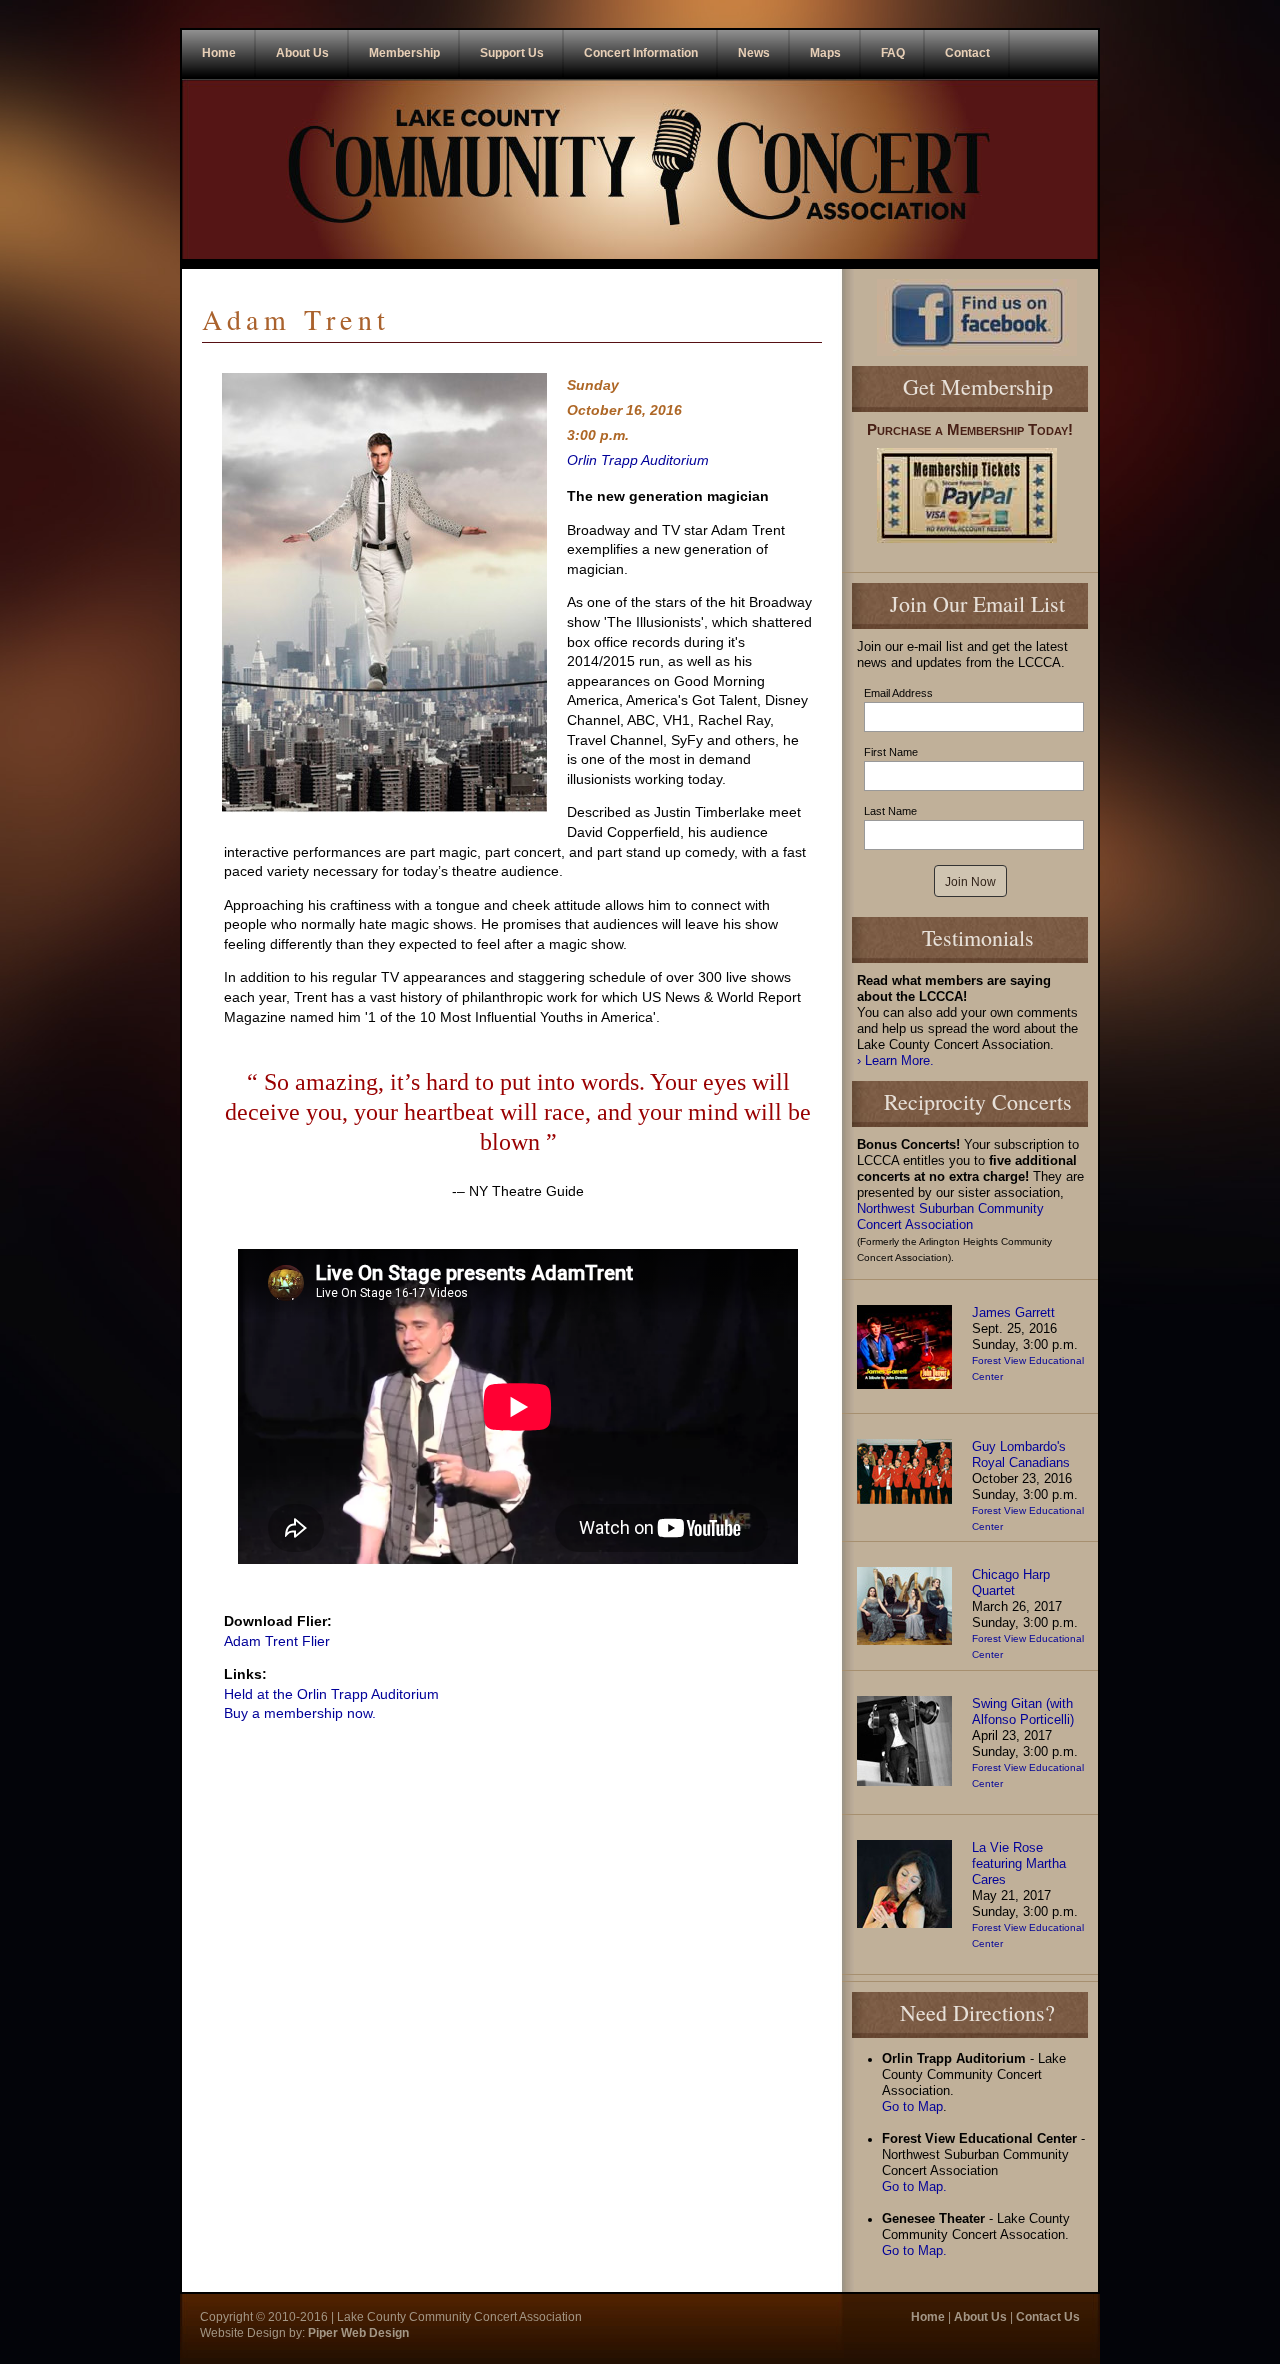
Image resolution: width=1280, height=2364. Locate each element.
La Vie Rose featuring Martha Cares (1019, 1864)
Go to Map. (914, 2187)
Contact (967, 53)
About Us (302, 53)
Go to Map (912, 2107)
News (754, 53)
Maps (825, 53)
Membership (404, 53)
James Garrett (1013, 1313)
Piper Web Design (357, 2333)
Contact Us (1048, 2317)
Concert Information (641, 53)
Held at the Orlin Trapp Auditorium (331, 1694)
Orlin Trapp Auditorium (638, 460)
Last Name (890, 811)
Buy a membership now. (300, 1713)
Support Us (512, 53)
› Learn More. (895, 1061)
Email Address (898, 693)
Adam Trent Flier (277, 1641)
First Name (891, 752)
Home (219, 53)
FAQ (893, 53)
